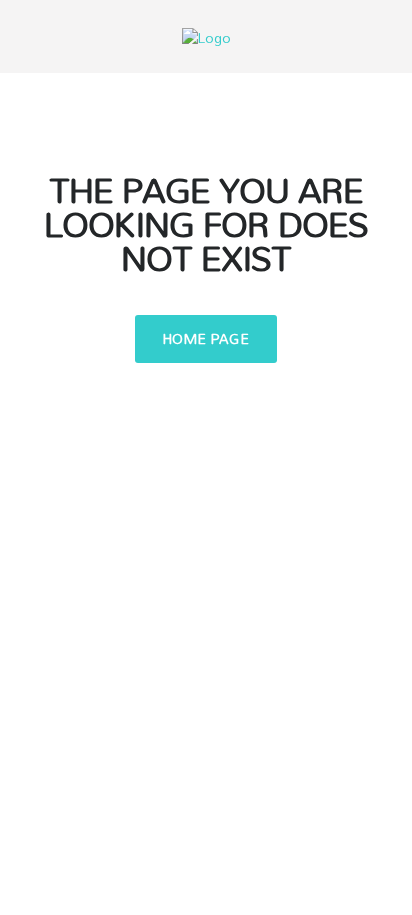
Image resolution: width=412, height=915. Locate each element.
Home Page (206, 338)
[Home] (206, 35)
